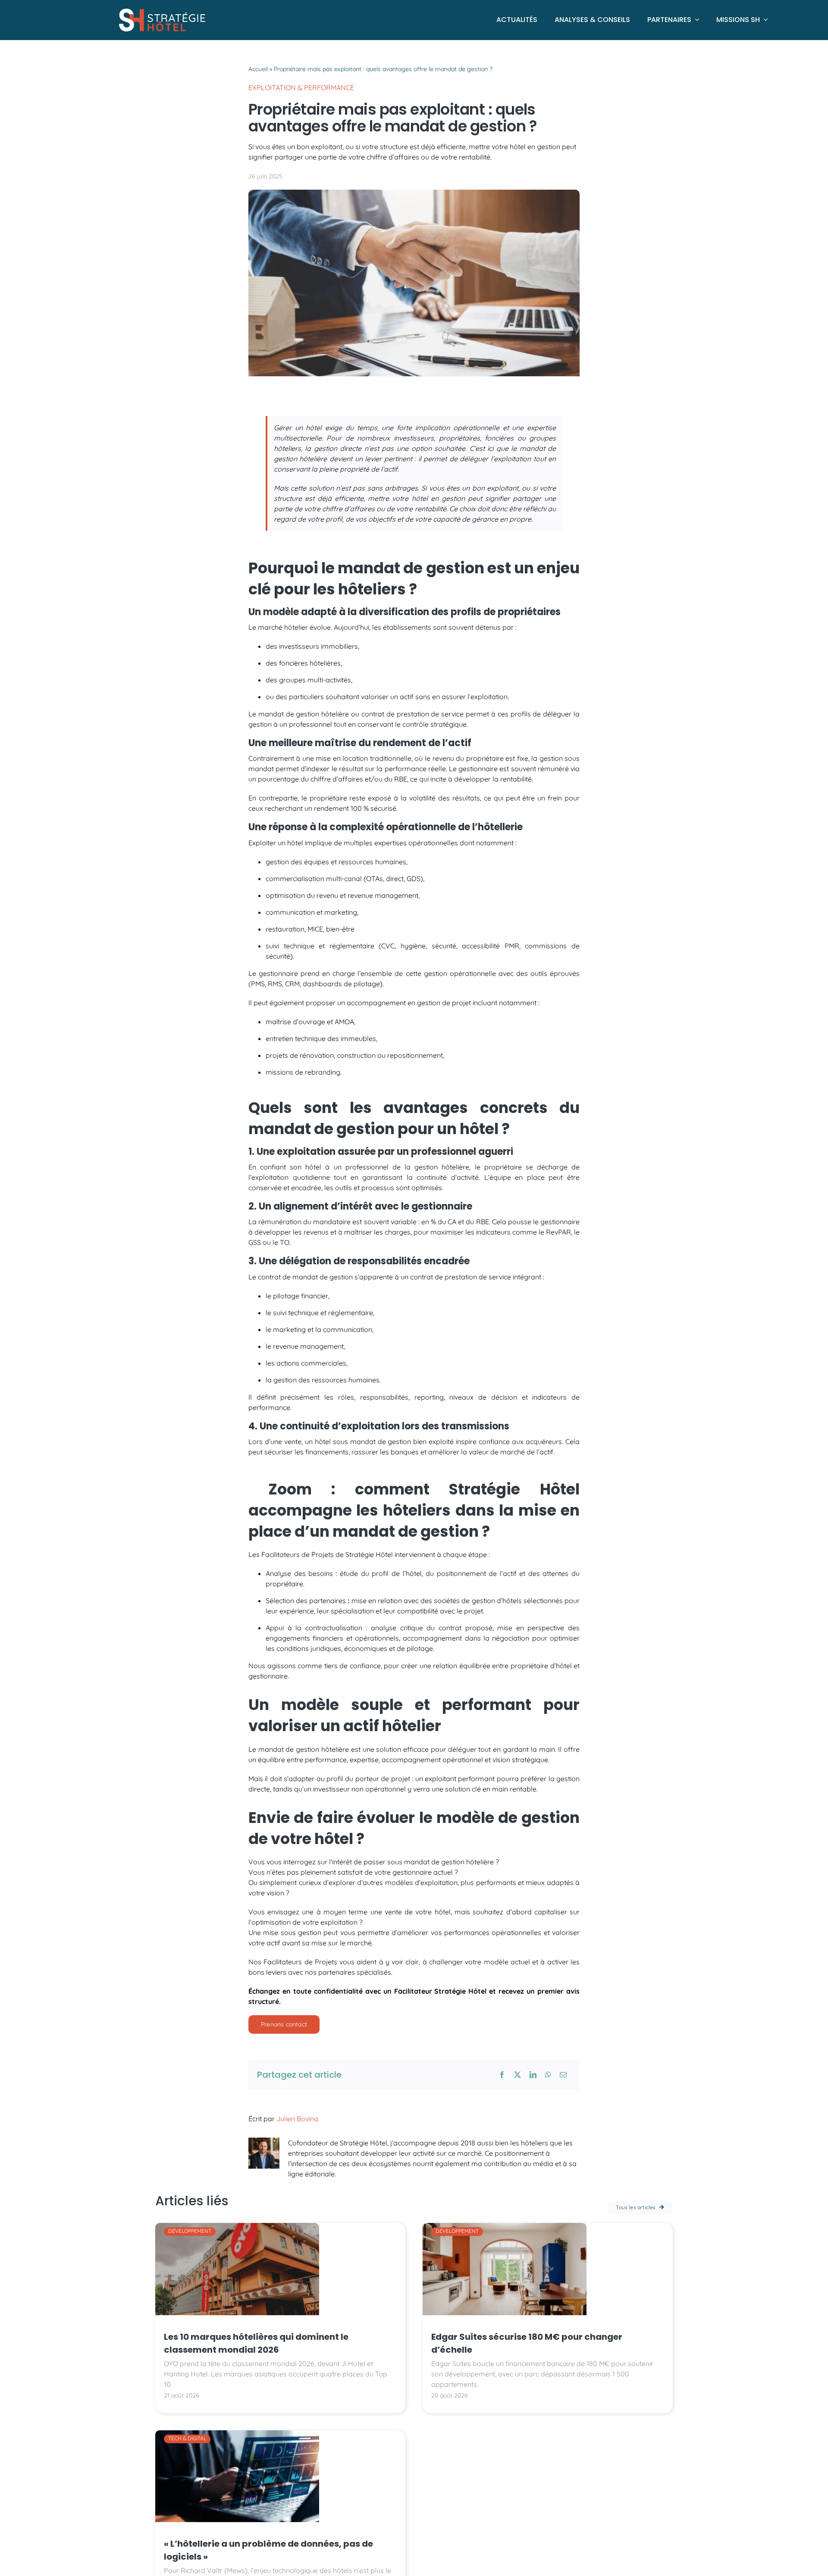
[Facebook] (502, 2075)
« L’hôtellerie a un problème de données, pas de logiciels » (268, 2550)
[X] (517, 2075)
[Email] (563, 2075)
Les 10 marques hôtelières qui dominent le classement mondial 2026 (256, 2343)
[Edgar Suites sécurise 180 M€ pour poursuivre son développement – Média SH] (505, 2226)
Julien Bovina (297, 2119)
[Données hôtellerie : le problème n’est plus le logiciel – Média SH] (237, 2434)
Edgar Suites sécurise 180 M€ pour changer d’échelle (527, 2343)
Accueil (258, 69)
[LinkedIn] (533, 2075)
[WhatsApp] (548, 2075)
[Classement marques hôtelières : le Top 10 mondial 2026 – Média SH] (237, 2226)
